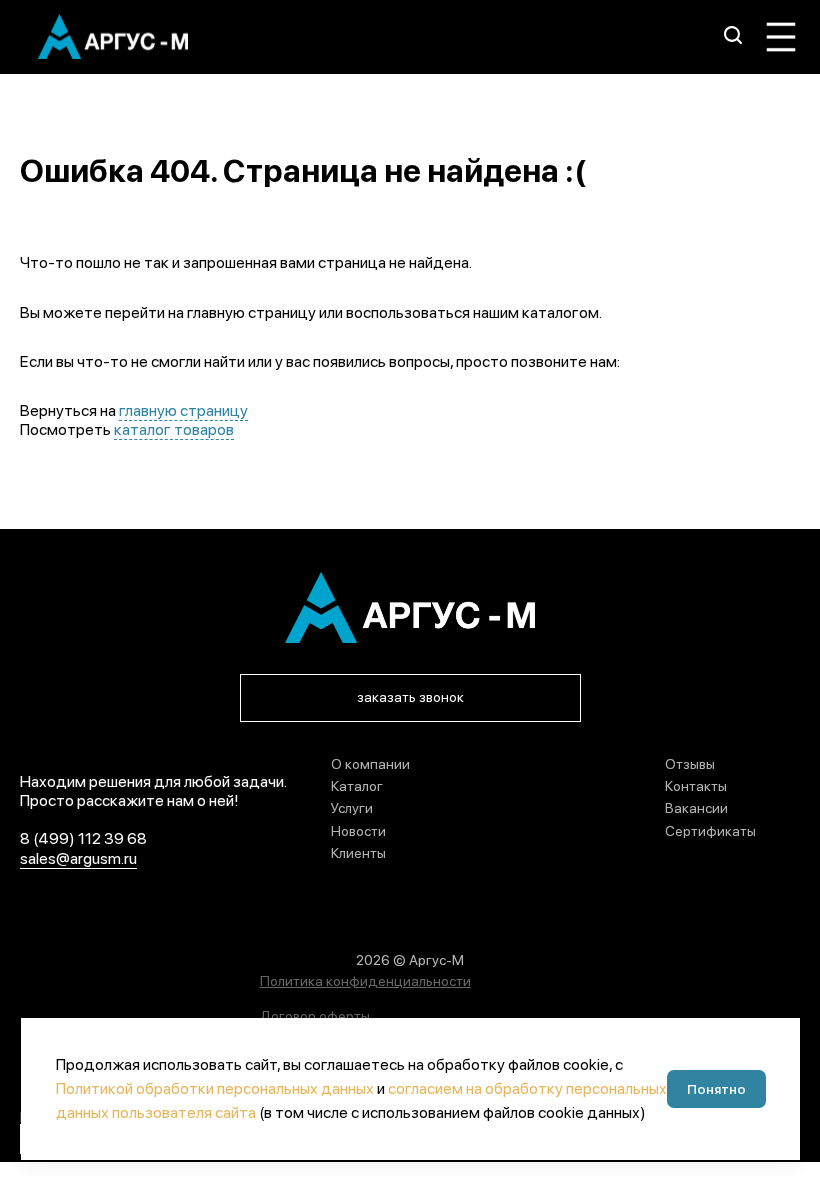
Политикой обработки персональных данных (215, 1088)
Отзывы (690, 764)
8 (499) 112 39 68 (83, 838)
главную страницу (183, 410)
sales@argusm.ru (78, 858)
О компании (370, 764)
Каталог (357, 786)
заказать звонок (410, 697)
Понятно (716, 1089)
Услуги (352, 808)
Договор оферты (315, 1016)
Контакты (696, 786)
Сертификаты (710, 831)
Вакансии (696, 808)
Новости (358, 831)
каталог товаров (174, 429)
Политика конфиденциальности (365, 981)
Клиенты (358, 853)
